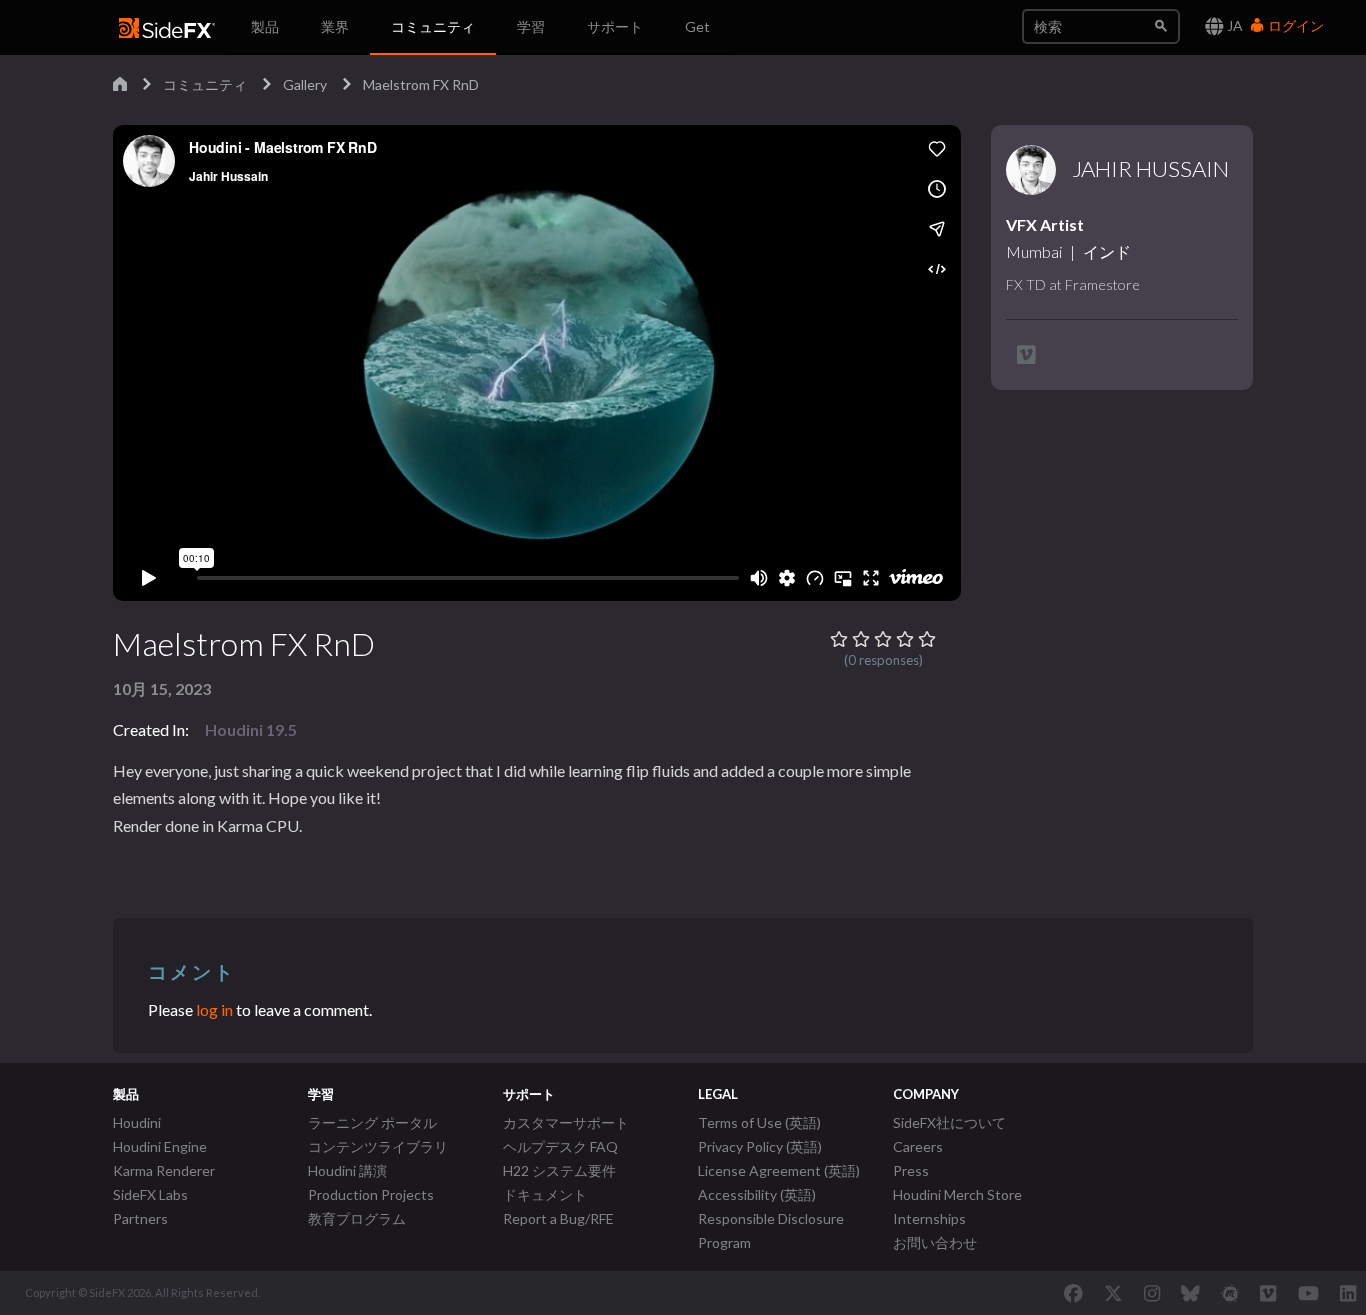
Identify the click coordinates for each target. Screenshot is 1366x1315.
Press (911, 1170)
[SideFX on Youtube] (1308, 1293)
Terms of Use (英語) (759, 1122)
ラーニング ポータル (372, 1122)
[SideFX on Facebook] (1073, 1293)
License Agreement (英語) (779, 1170)
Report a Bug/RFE (558, 1218)
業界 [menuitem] (335, 26)
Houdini (137, 1122)
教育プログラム (357, 1218)
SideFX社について (949, 1122)
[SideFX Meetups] (1230, 1293)
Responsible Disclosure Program (771, 1230)
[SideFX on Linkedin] (1348, 1293)
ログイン (1294, 25)
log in (214, 1009)
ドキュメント (545, 1194)
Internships (929, 1218)
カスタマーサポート (566, 1122)
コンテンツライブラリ (378, 1146)
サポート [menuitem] (615, 26)
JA (1233, 25)
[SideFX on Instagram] (1152, 1293)
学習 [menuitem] (531, 26)
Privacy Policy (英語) (760, 1146)
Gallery (305, 84)
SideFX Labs (150, 1194)
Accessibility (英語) (757, 1194)
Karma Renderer (164, 1170)
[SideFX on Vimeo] (1268, 1293)
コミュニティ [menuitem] (433, 26)
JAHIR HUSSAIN (1150, 169)
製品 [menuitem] (265, 26)
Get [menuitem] (697, 26)
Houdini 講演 (347, 1170)
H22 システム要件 (559, 1170)
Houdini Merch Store (957, 1194)
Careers (918, 1146)
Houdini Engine (160, 1146)
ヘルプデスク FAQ (560, 1146)
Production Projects (371, 1194)
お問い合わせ (935, 1242)
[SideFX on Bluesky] (1190, 1293)
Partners (140, 1218)
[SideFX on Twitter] (1113, 1293)
